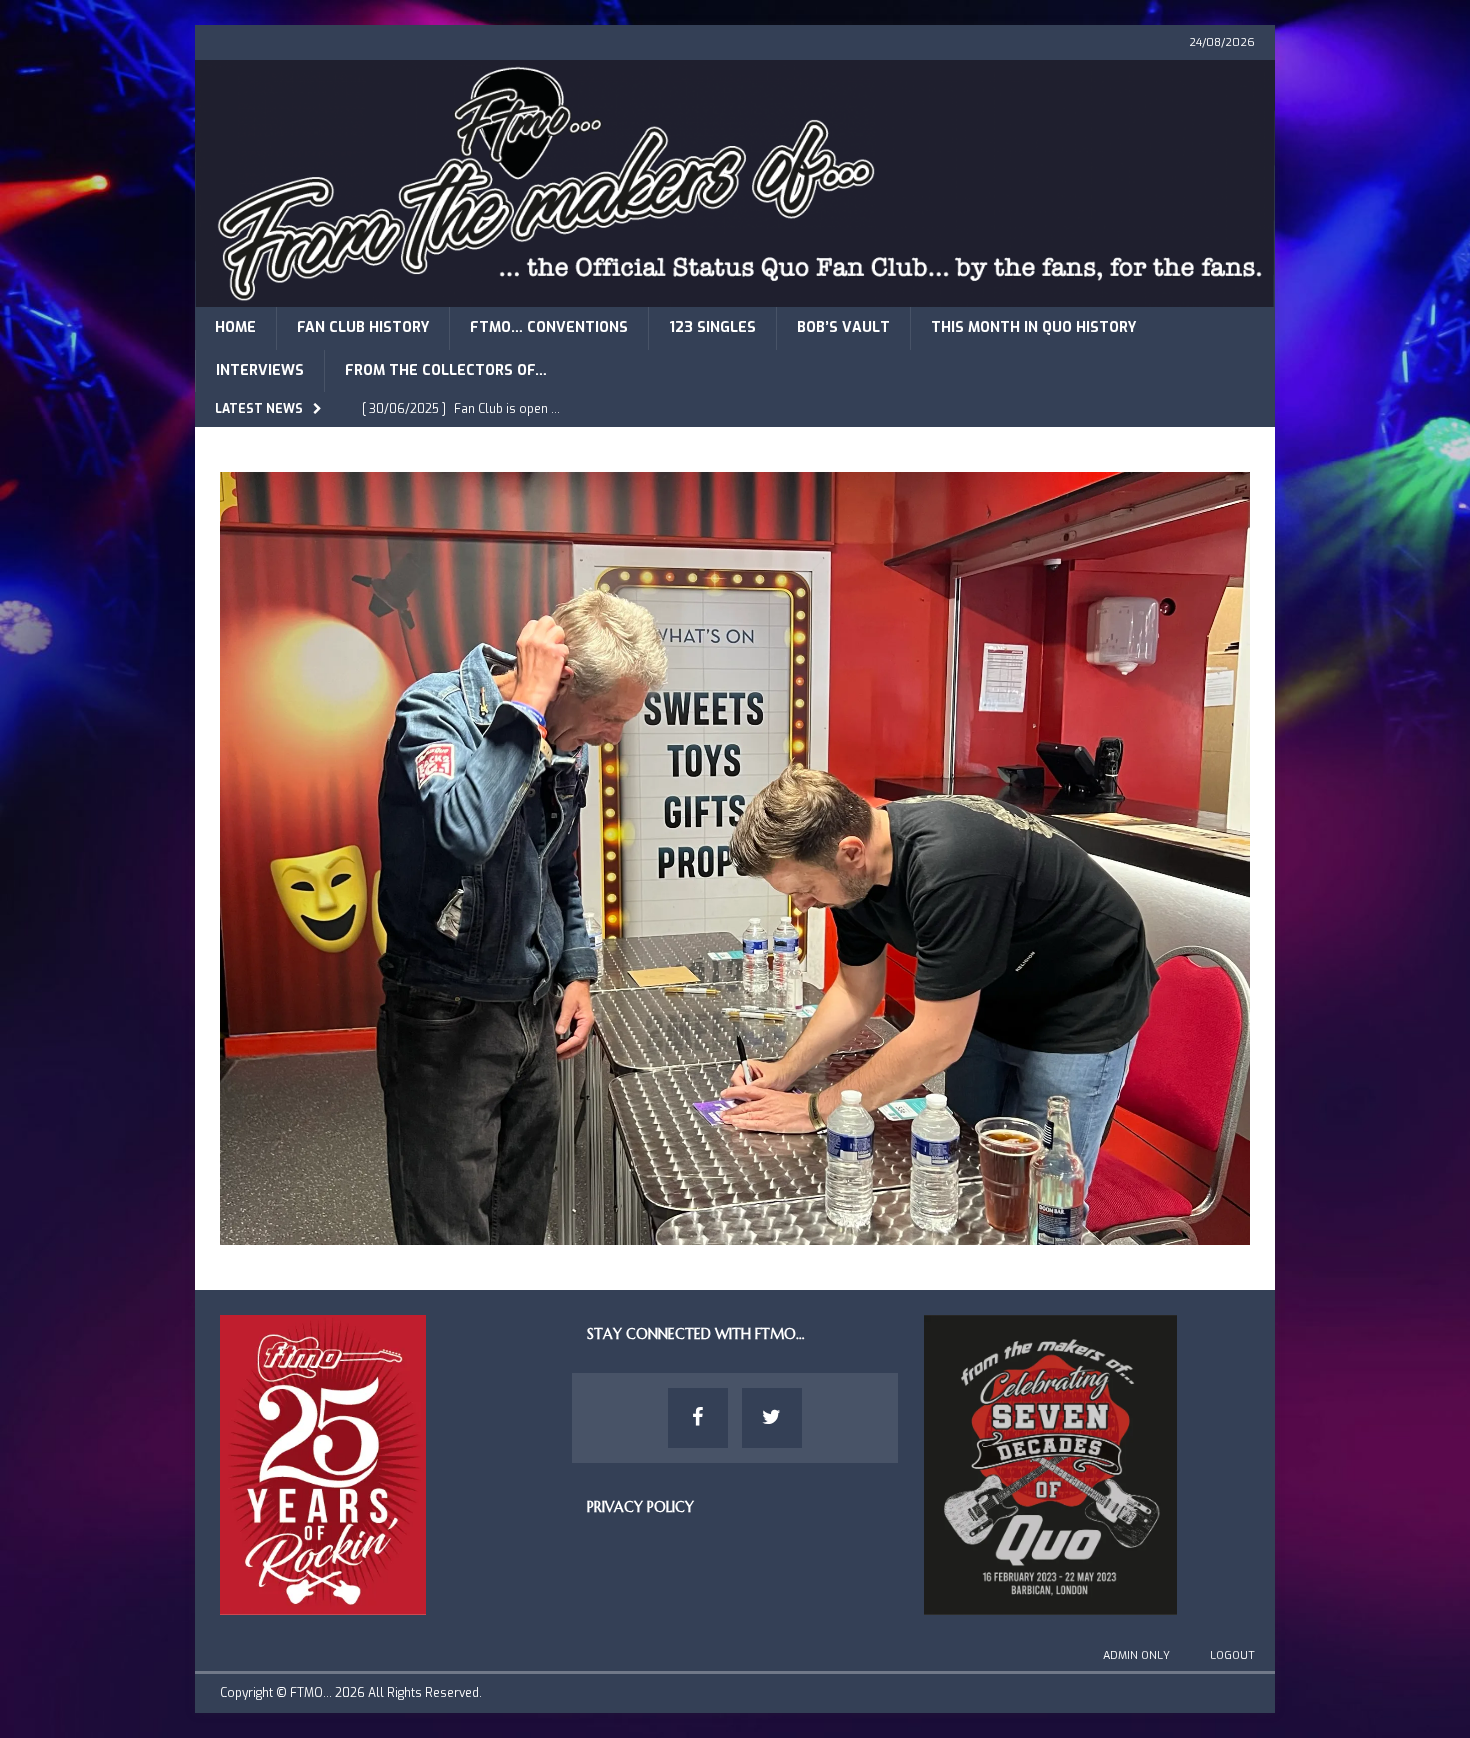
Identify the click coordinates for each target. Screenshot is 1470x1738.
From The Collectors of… (446, 370)
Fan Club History (363, 327)
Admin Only (1136, 1655)
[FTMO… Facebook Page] (698, 1418)
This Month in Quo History (1033, 327)
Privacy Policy (640, 1507)
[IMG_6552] (735, 1232)
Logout (1232, 1655)
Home (235, 327)
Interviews (260, 370)
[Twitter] (772, 1418)
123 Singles (712, 327)
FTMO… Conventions (549, 327)
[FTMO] (735, 295)
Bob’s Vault (843, 327)
